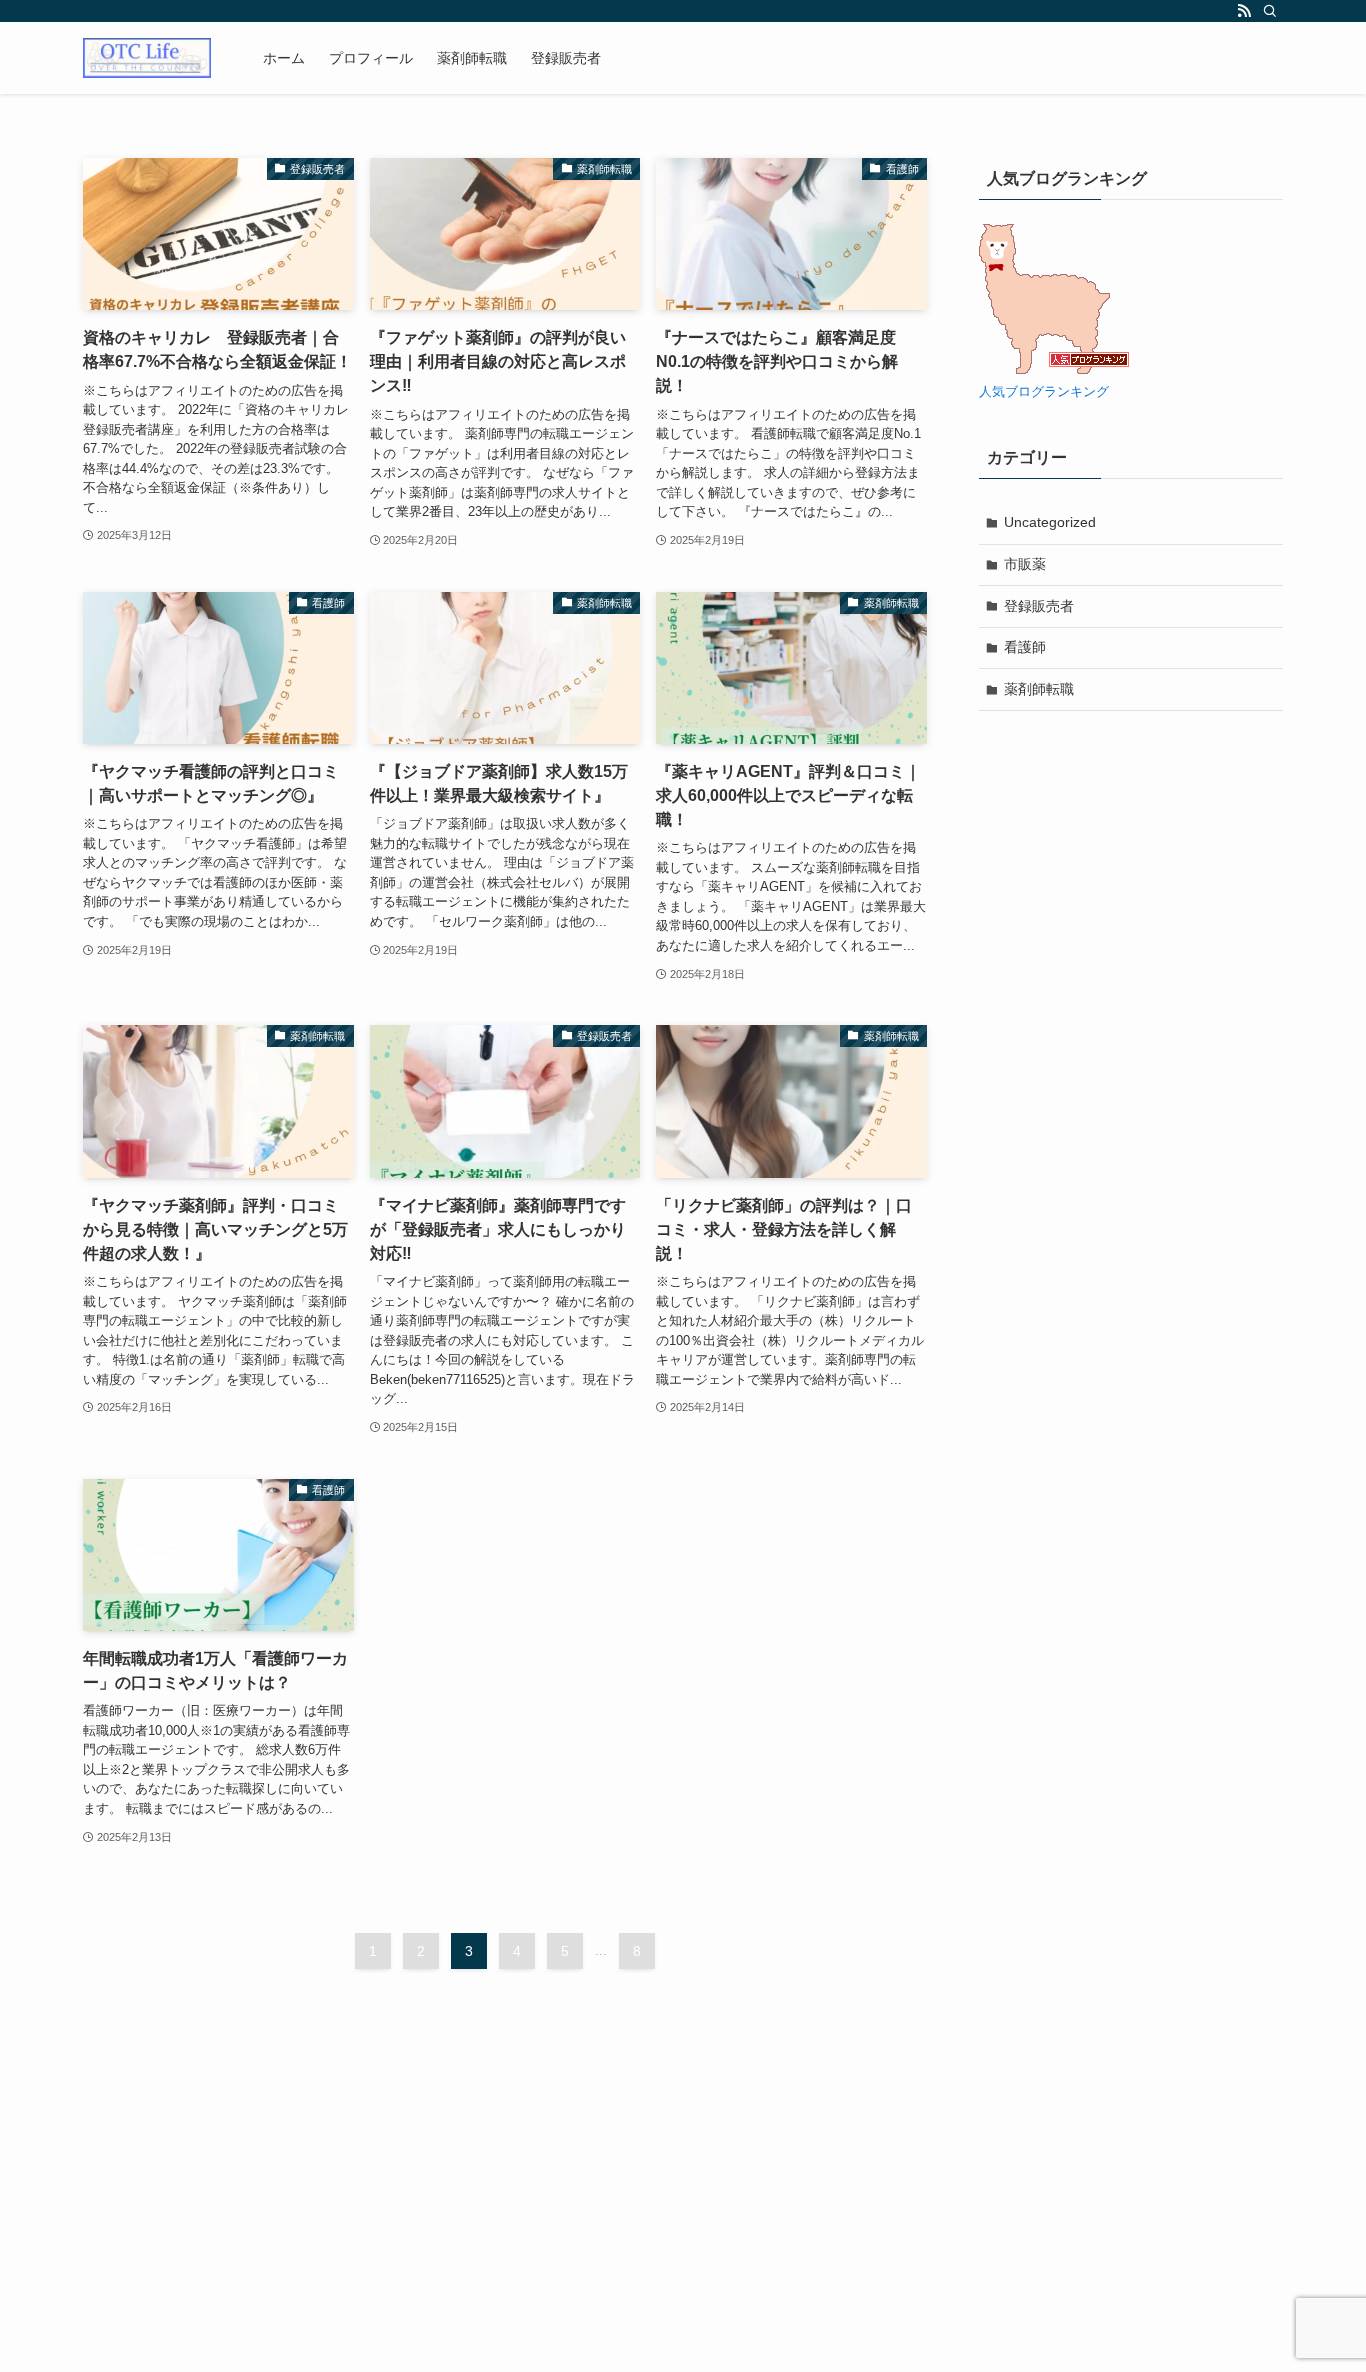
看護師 (1025, 647)
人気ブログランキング (1044, 392)
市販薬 (1025, 564)
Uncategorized (1050, 522)
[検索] (1270, 11)
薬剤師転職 (1039, 689)
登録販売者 (1039, 606)
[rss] (1244, 11)
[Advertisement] (683, 2224)
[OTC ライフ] (147, 58)
